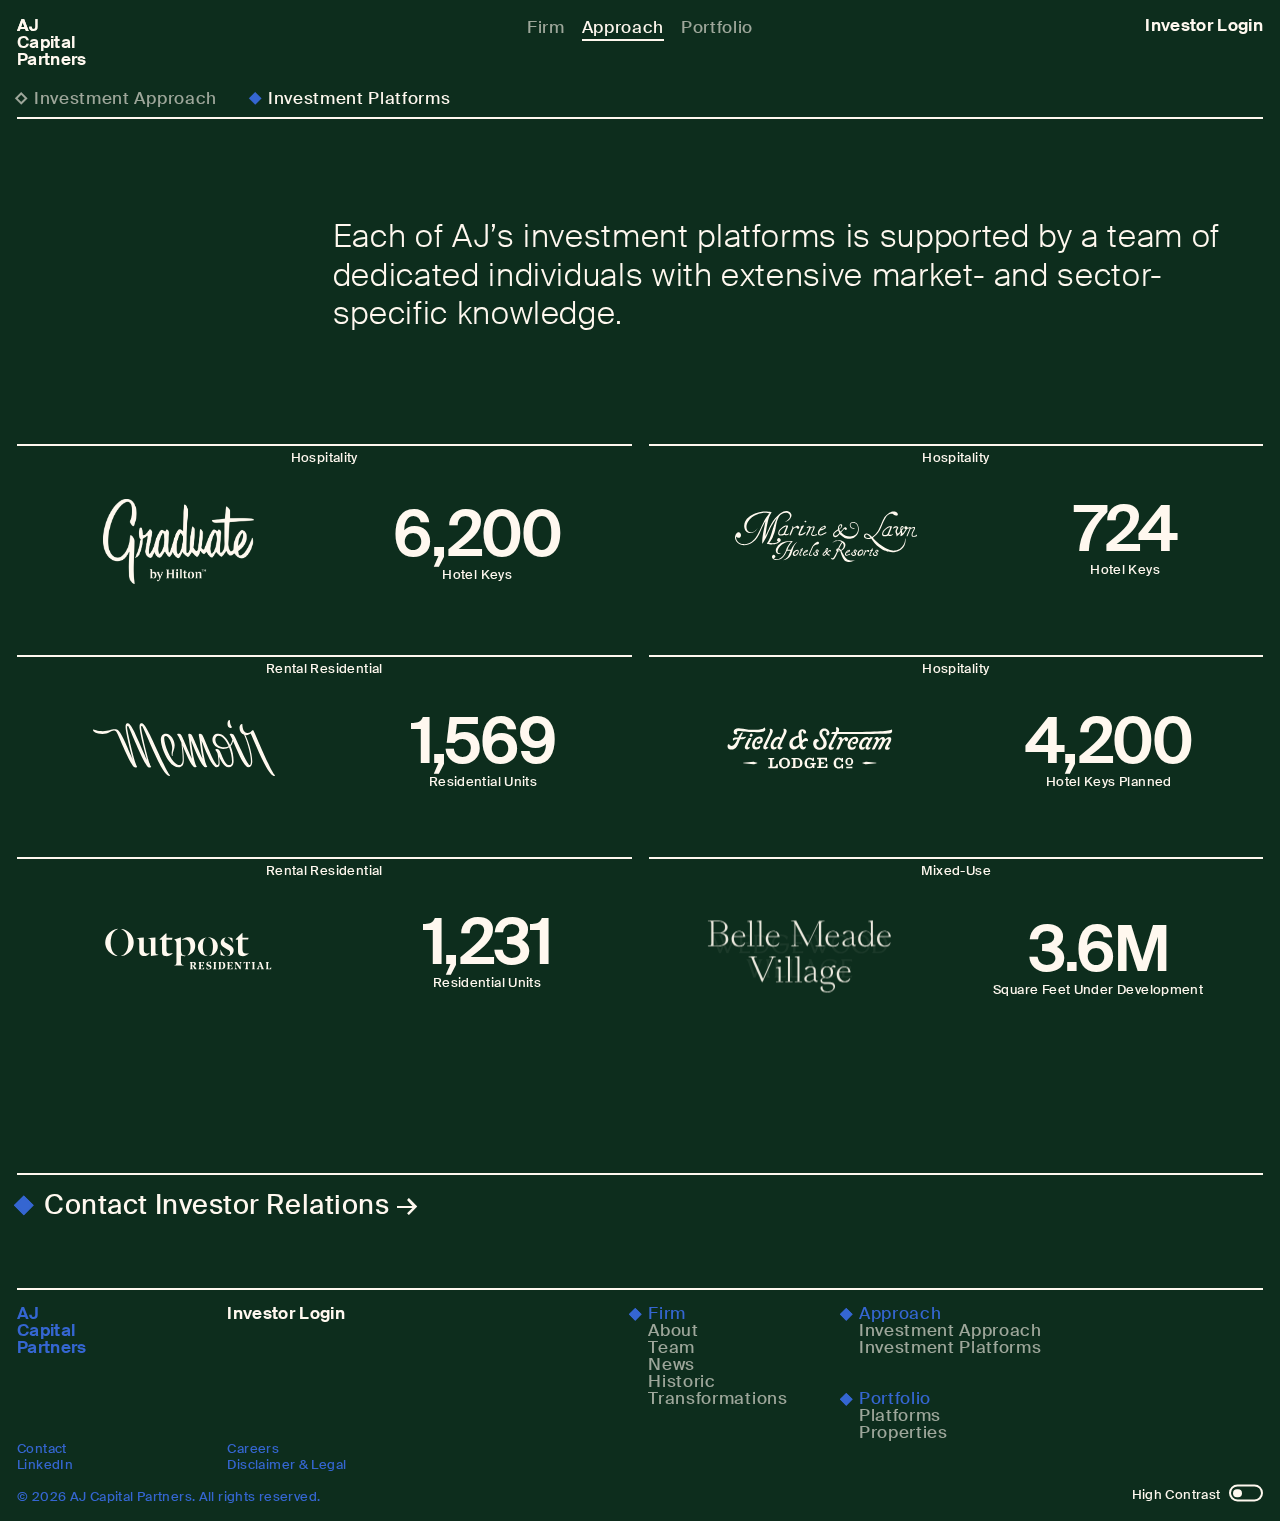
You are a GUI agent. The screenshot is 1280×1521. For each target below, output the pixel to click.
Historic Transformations (717, 1390)
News (671, 1364)
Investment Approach (125, 98)
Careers (253, 1448)
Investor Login (1204, 25)
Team (671, 1347)
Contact (42, 1448)
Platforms (900, 1415)
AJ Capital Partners (52, 42)
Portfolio (717, 27)
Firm (546, 27)
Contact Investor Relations (216, 1205)
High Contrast (1176, 1495)
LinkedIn (45, 1464)
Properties (903, 1432)
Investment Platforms (359, 98)
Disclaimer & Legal (286, 1464)
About (673, 1330)
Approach (623, 27)
